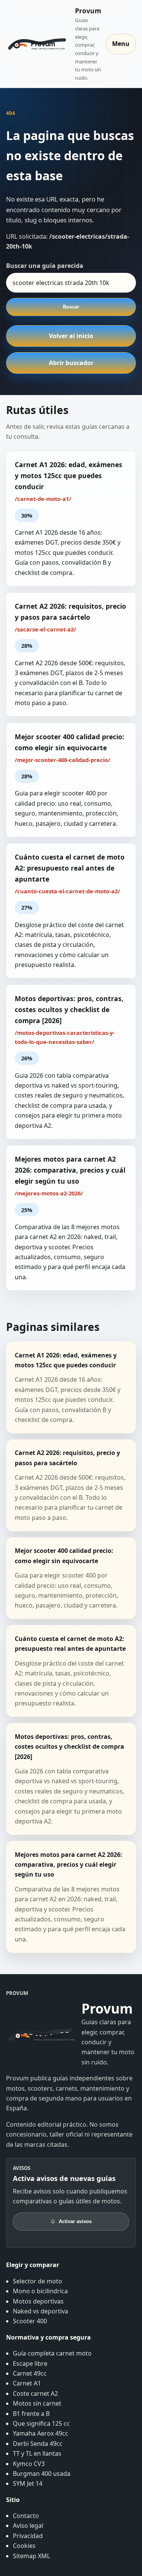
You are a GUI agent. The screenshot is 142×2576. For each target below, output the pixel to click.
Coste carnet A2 (35, 2393)
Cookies (24, 2546)
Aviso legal (28, 2526)
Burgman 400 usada (42, 2474)
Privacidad (28, 2536)
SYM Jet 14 (28, 2483)
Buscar (71, 307)
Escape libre (30, 2363)
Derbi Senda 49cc (38, 2444)
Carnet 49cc (30, 2373)
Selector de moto (37, 2281)
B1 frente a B (31, 2414)
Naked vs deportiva (41, 2311)
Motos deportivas (38, 2301)
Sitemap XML (31, 2556)
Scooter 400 (30, 2321)
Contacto (26, 2516)
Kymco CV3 (29, 2464)
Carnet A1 (27, 2383)
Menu (121, 44)
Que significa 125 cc (41, 2423)
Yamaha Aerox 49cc (41, 2433)
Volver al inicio (71, 336)
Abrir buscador (71, 363)
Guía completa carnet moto (52, 2353)
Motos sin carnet (37, 2403)
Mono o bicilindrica (40, 2291)
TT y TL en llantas (37, 2453)
